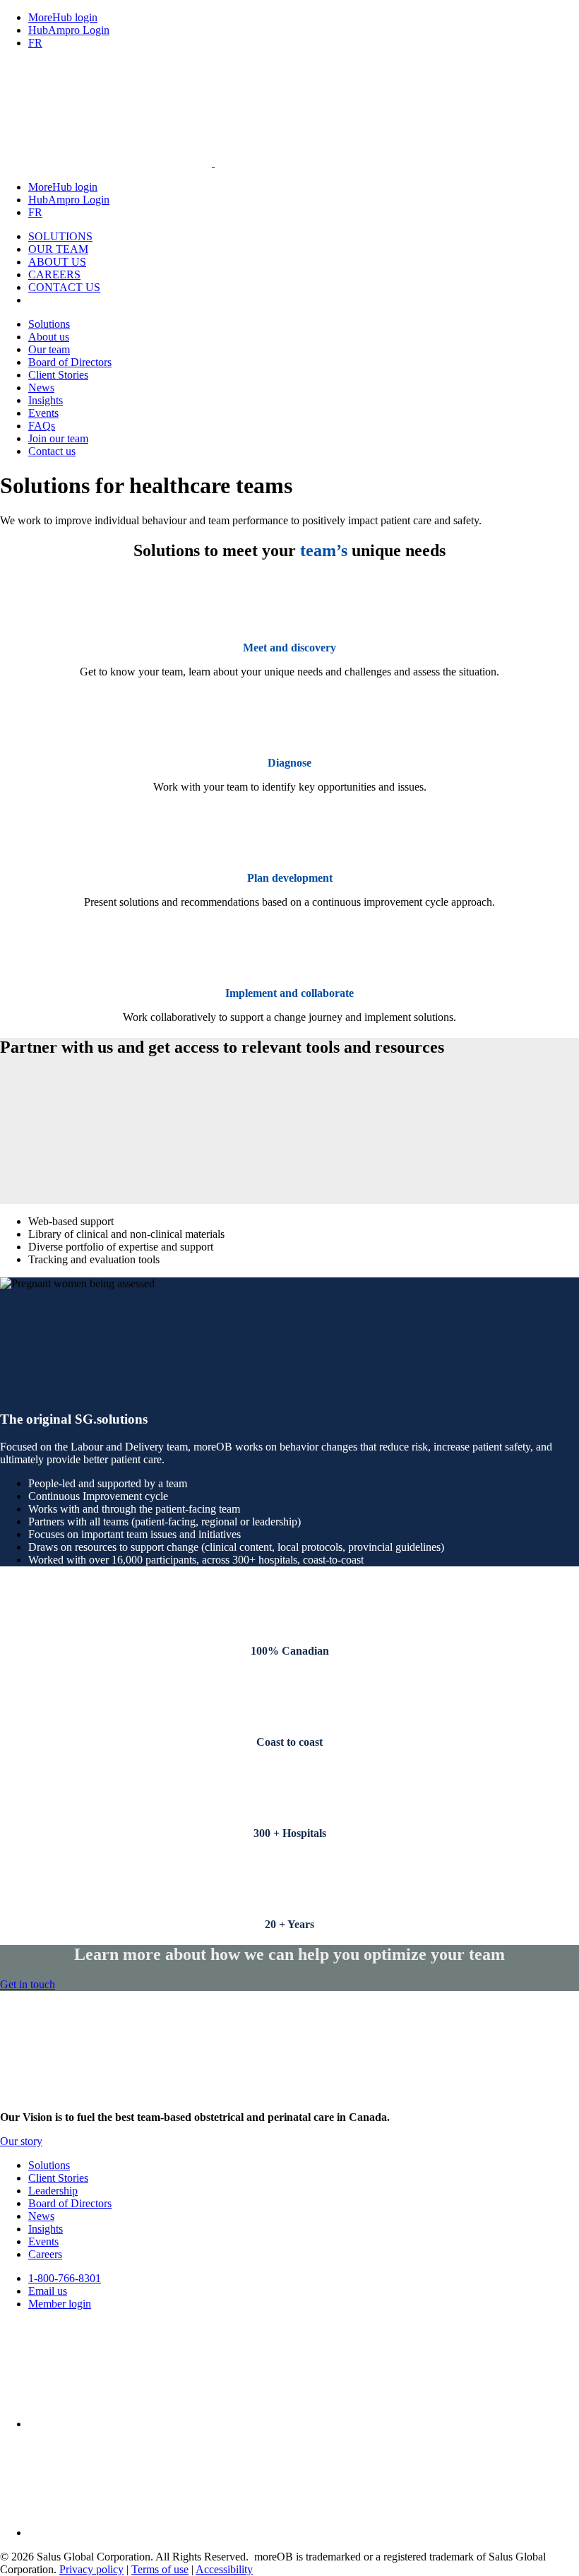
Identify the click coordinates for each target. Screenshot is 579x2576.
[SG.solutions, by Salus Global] (213, 163)
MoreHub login (63, 17)
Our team (49, 349)
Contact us (52, 451)
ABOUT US (57, 262)
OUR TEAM (58, 249)
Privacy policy (91, 2569)
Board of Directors (70, 362)
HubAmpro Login (69, 30)
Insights (46, 400)
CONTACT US (64, 287)
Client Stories (58, 375)
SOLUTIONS (60, 236)
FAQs (42, 426)
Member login (60, 2304)
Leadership (53, 2191)
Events (43, 413)
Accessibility (224, 2569)
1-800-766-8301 (65, 2278)
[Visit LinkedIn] (134, 2533)
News (41, 388)
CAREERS (54, 274)
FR (35, 43)
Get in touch (28, 1984)
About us (49, 337)
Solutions (49, 324)
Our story (21, 2141)
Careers (45, 2254)
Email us (48, 2291)
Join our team (58, 438)
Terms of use (160, 2569)
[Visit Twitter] (134, 2424)
